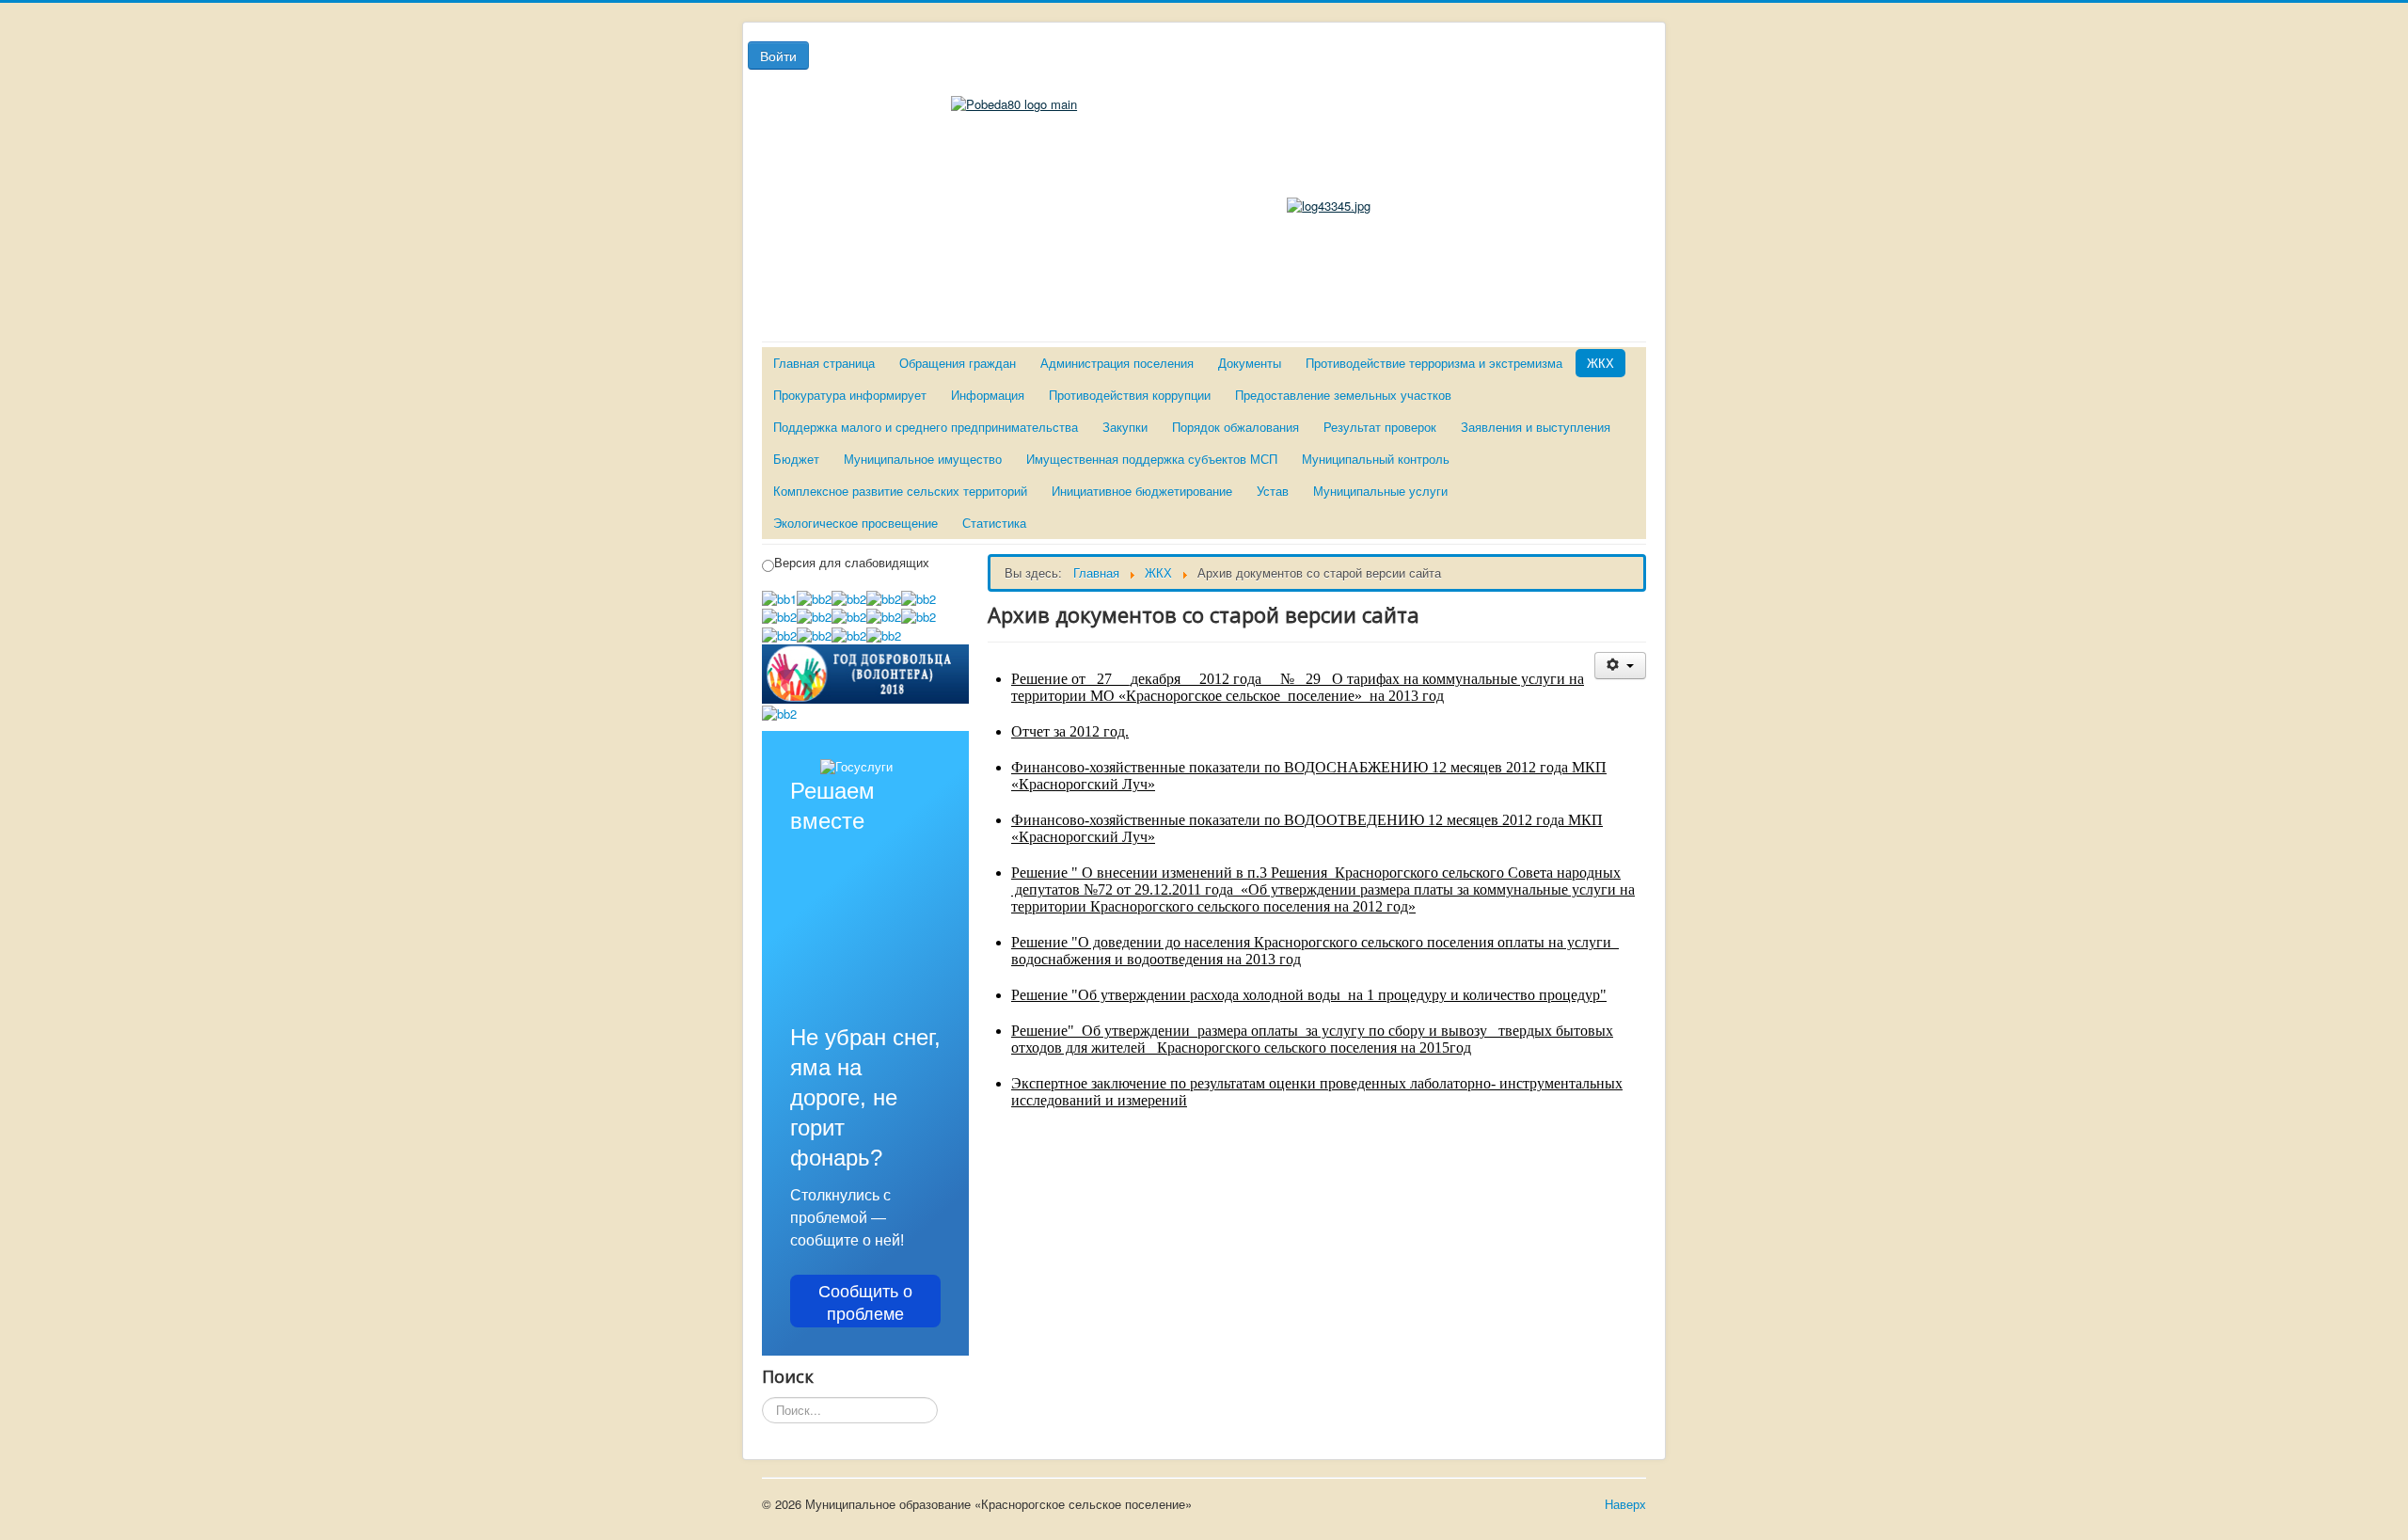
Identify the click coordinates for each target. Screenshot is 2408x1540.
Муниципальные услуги (1380, 491)
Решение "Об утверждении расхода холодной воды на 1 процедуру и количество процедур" (1309, 995)
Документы (1250, 363)
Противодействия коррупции (1130, 395)
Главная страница (824, 363)
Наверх (1625, 1504)
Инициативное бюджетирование (1142, 491)
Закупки (1125, 427)
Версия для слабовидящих (852, 563)
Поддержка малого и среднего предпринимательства (926, 427)
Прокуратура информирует (850, 395)
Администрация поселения (1117, 363)
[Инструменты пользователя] (1620, 666)
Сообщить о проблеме (865, 1301)
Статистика (994, 523)
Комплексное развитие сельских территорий (900, 491)
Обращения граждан (958, 363)
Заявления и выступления (1536, 427)
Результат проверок (1380, 427)
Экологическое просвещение (855, 523)
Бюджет (796, 459)
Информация (988, 395)
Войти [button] (778, 56)
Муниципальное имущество (923, 459)
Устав (1273, 491)
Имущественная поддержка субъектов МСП (1152, 459)
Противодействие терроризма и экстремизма (1434, 363)
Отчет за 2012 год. (1070, 731)
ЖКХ (1600, 363)
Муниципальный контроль (1376, 459)
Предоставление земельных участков (1343, 395)
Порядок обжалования (1236, 427)
